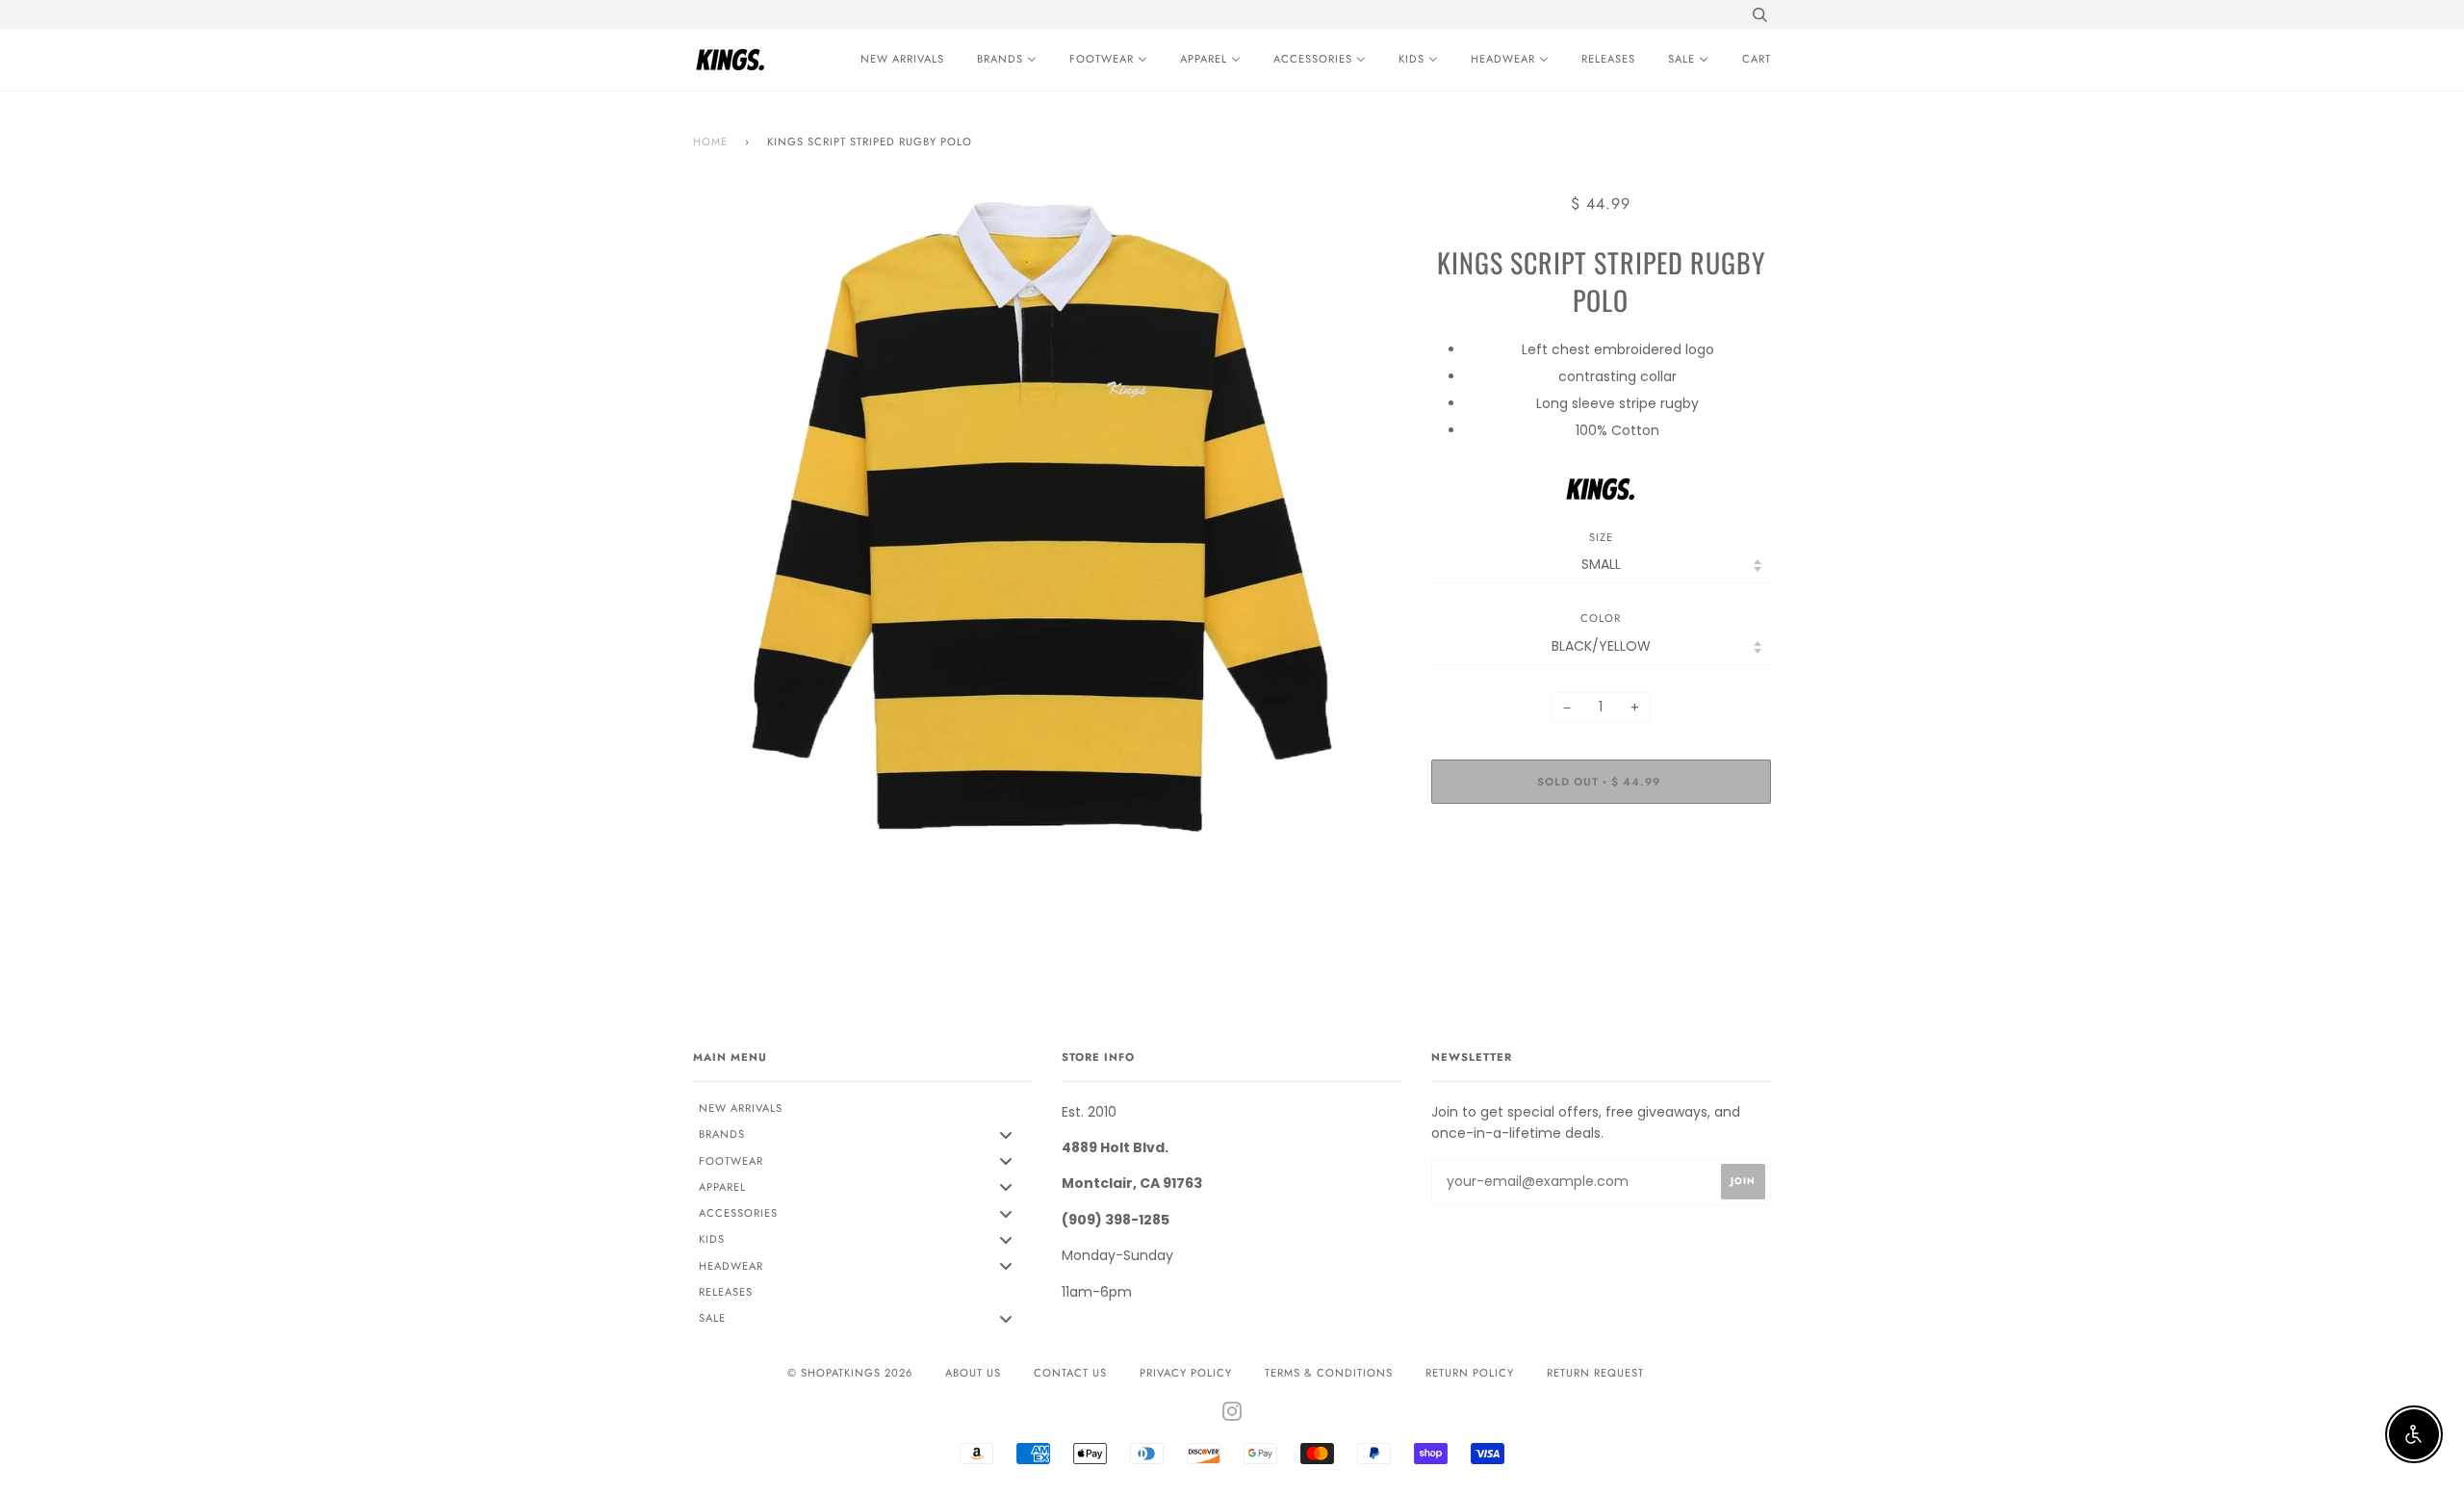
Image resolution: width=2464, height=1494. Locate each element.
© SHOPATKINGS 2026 (850, 1373)
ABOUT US (973, 1373)
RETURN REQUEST (1595, 1373)
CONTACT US (1070, 1373)
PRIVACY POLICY (1186, 1373)
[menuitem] (898, 60)
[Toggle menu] (1006, 1134)
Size (1601, 537)
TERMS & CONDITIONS (1329, 1373)
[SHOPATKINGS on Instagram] (1232, 1415)
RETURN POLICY (1470, 1373)
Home (710, 142)
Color (1601, 618)
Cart (1757, 59)
